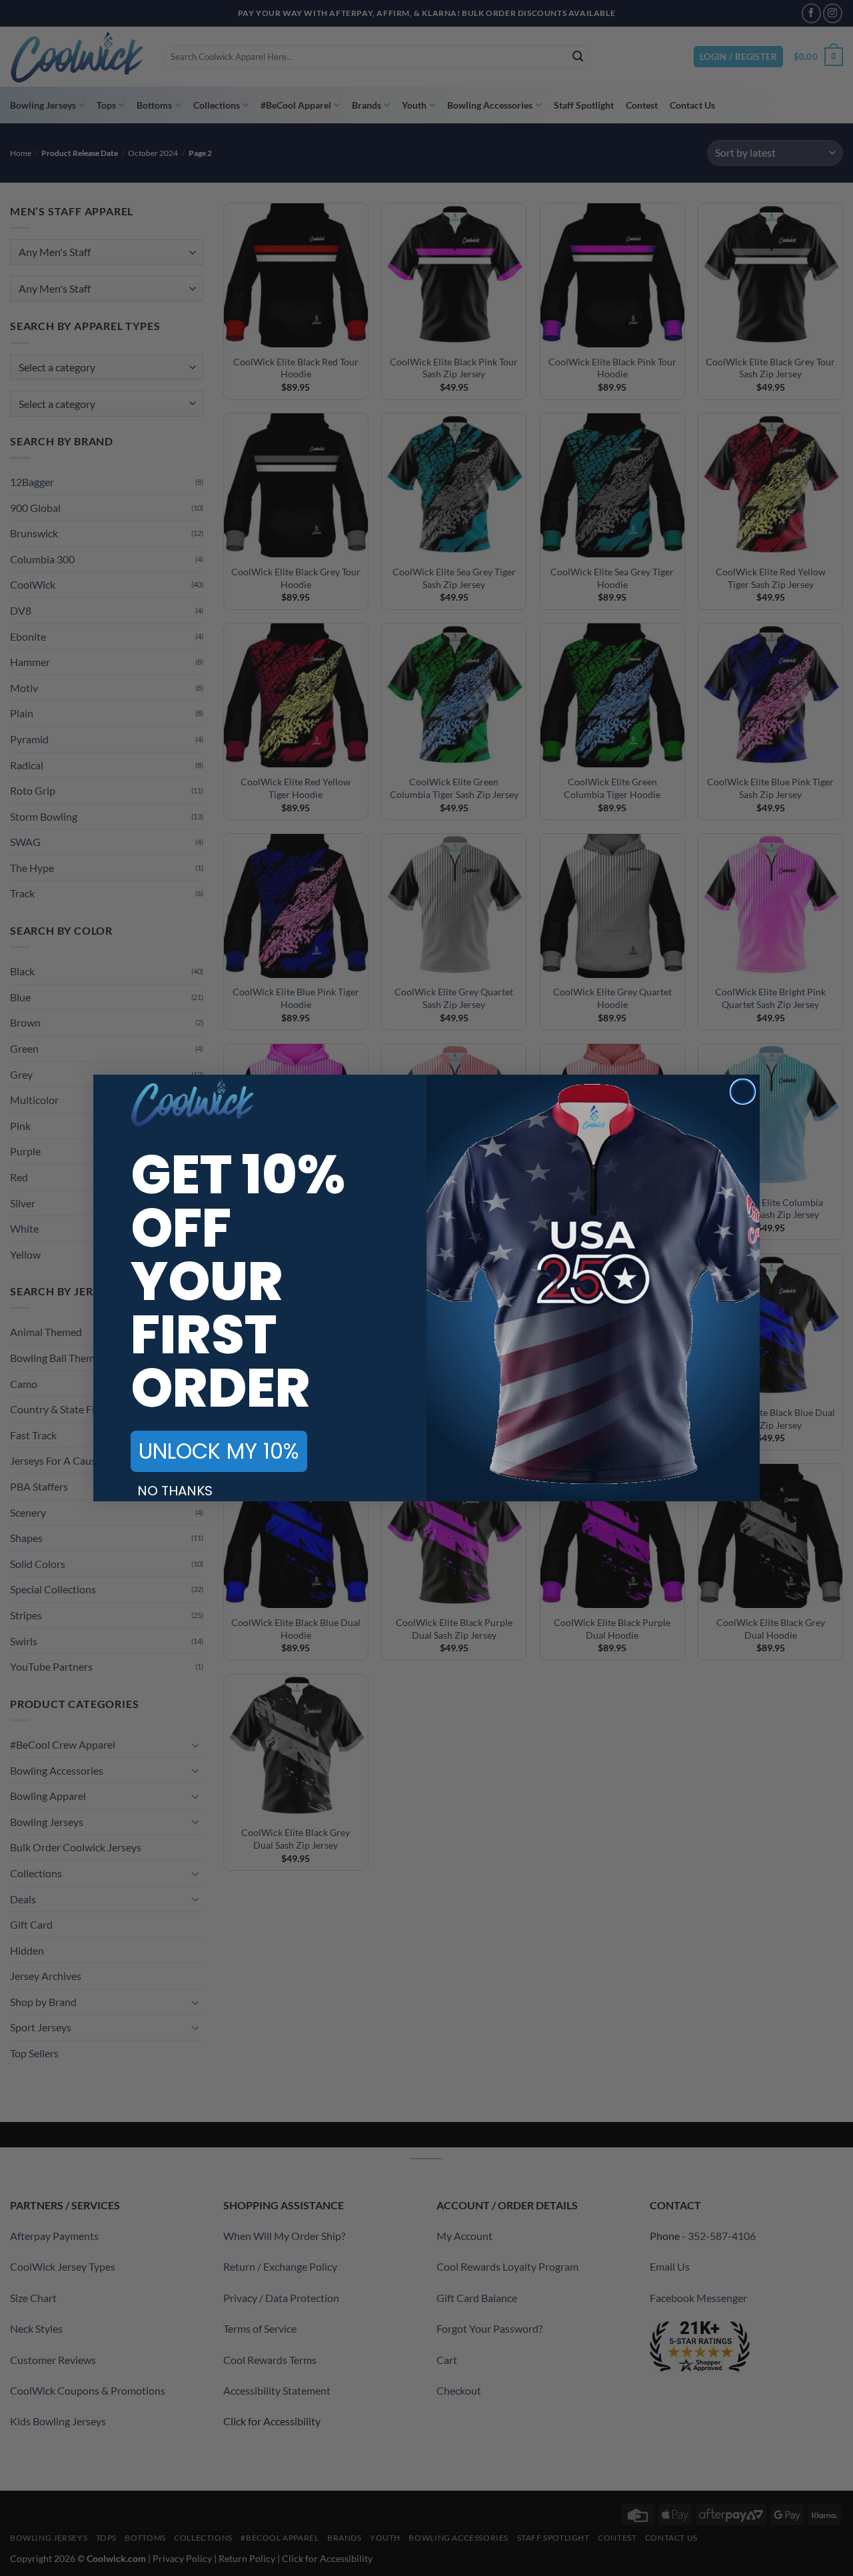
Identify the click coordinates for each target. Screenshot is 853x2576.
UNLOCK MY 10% (219, 1451)
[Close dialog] (743, 1092)
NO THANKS (175, 1491)
